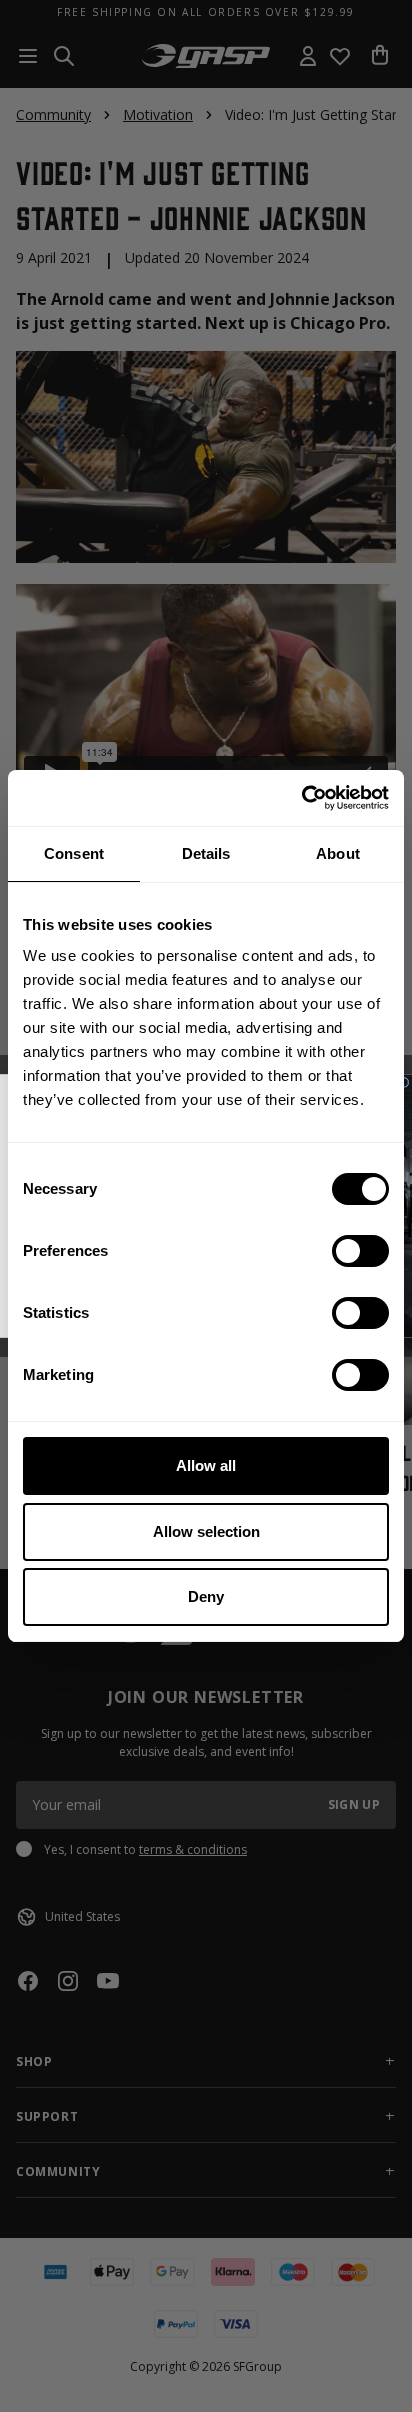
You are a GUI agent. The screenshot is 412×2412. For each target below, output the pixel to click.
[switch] (360, 1251)
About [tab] (338, 853)
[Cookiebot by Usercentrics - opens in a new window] (301, 798)
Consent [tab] (74, 853)
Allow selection (206, 1531)
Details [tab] (206, 853)
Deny (206, 1596)
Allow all (206, 1465)
